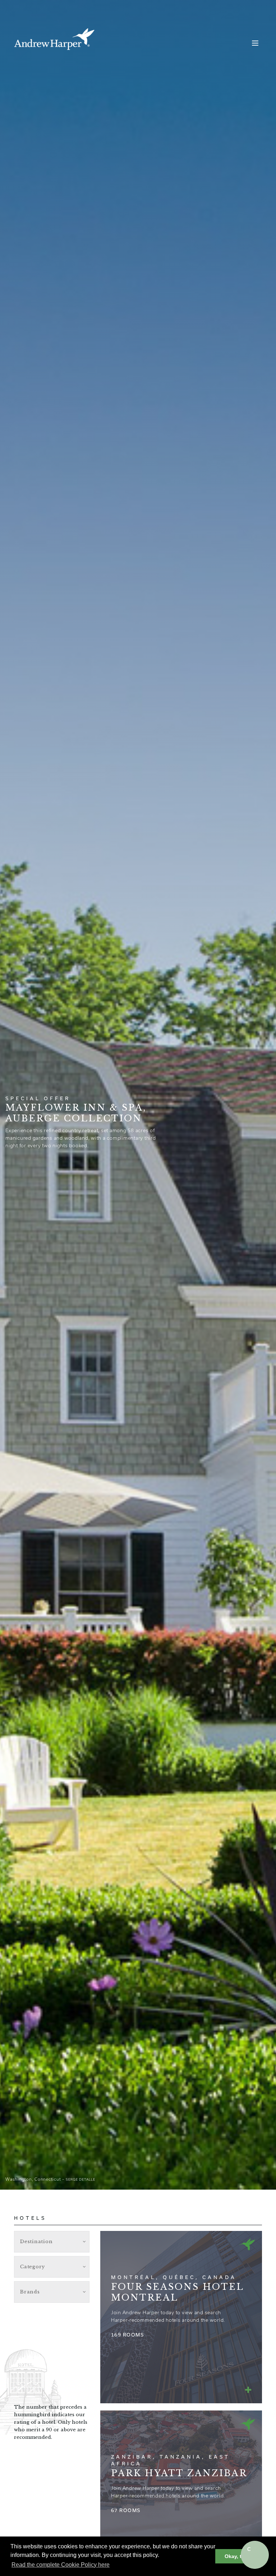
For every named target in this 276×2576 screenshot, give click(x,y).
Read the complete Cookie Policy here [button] (61, 2565)
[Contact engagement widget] (255, 2555)
